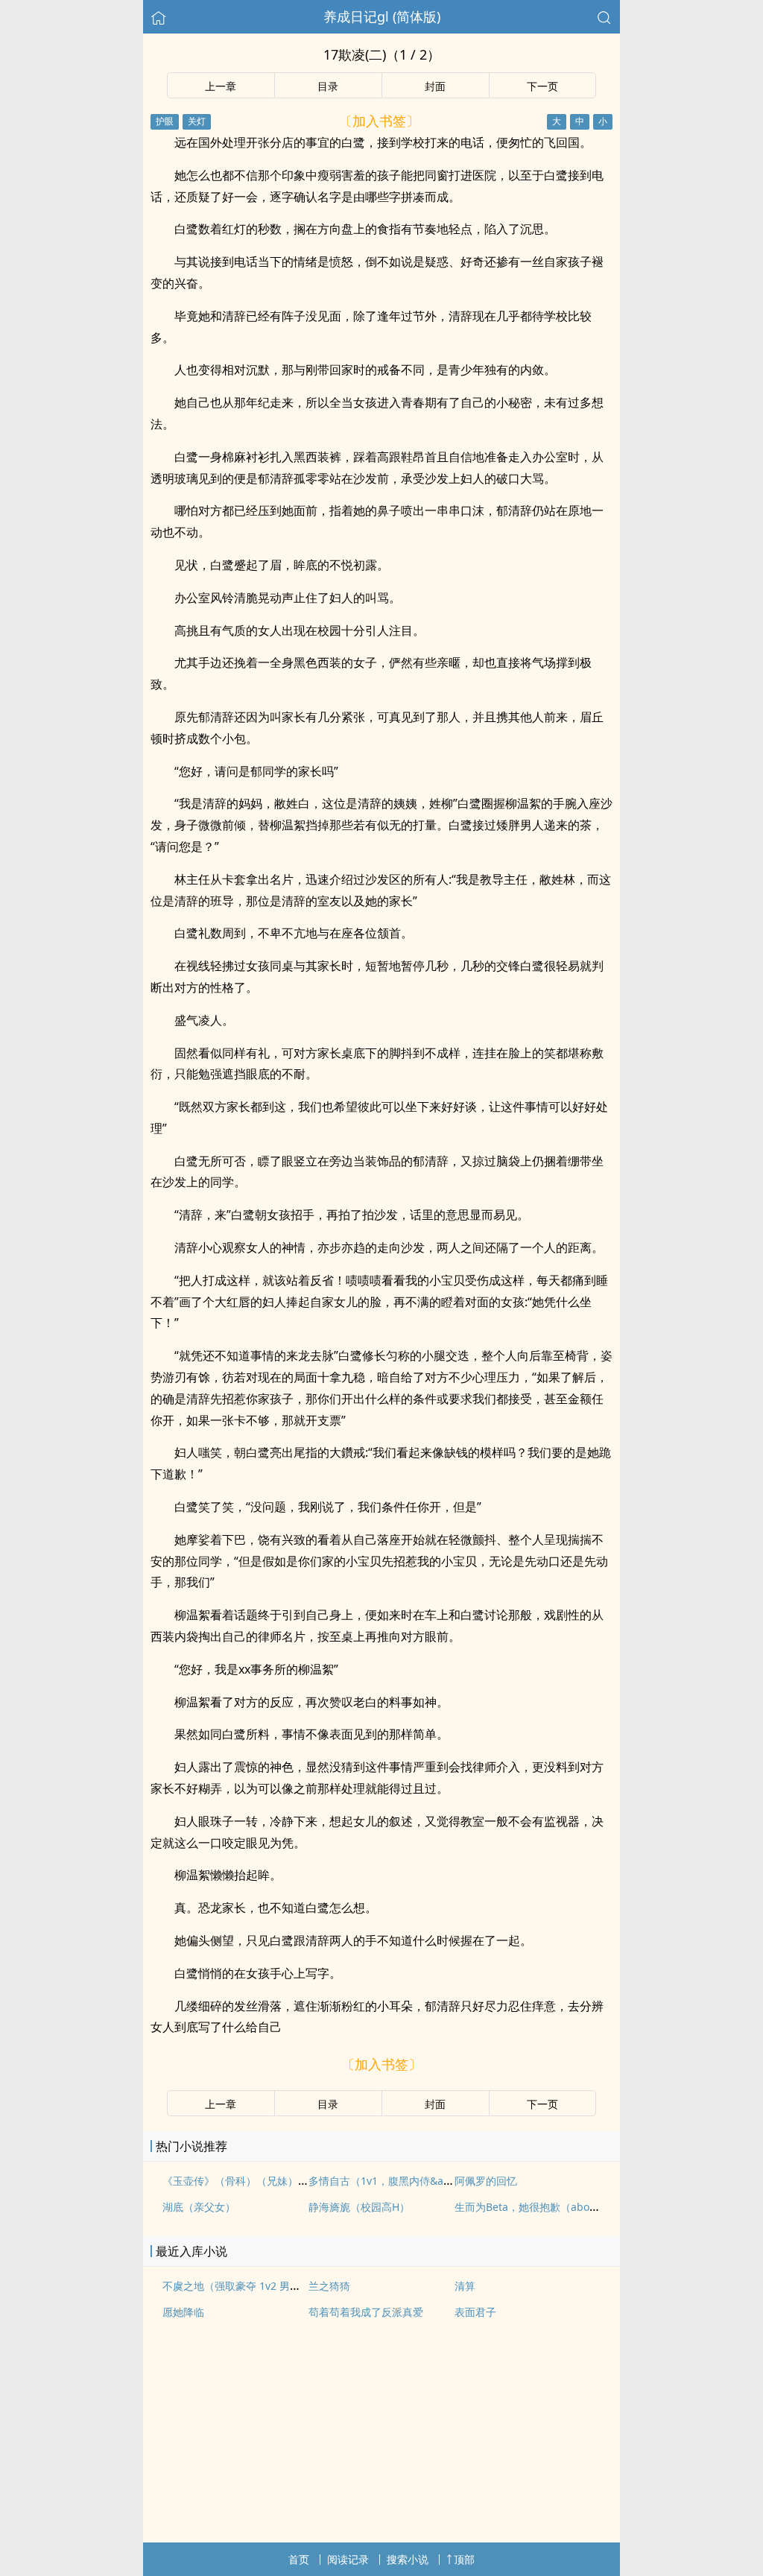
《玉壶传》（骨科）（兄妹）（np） (247, 2181)
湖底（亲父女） (199, 2207)
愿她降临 (183, 2312)
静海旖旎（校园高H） (359, 2207)
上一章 (221, 86)
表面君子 (475, 2312)
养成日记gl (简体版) (382, 16)
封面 (435, 86)
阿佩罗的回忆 (486, 2181)
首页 (299, 2559)
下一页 (542, 86)
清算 (465, 2286)
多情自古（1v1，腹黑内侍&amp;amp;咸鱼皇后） (424, 2181)
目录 (328, 86)
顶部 (464, 2559)
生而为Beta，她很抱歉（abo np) (532, 2207)
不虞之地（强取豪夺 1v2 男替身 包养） (254, 2286)
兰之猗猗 (329, 2286)
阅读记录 (348, 2559)
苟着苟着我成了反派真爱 (366, 2312)
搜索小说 (408, 2559)
